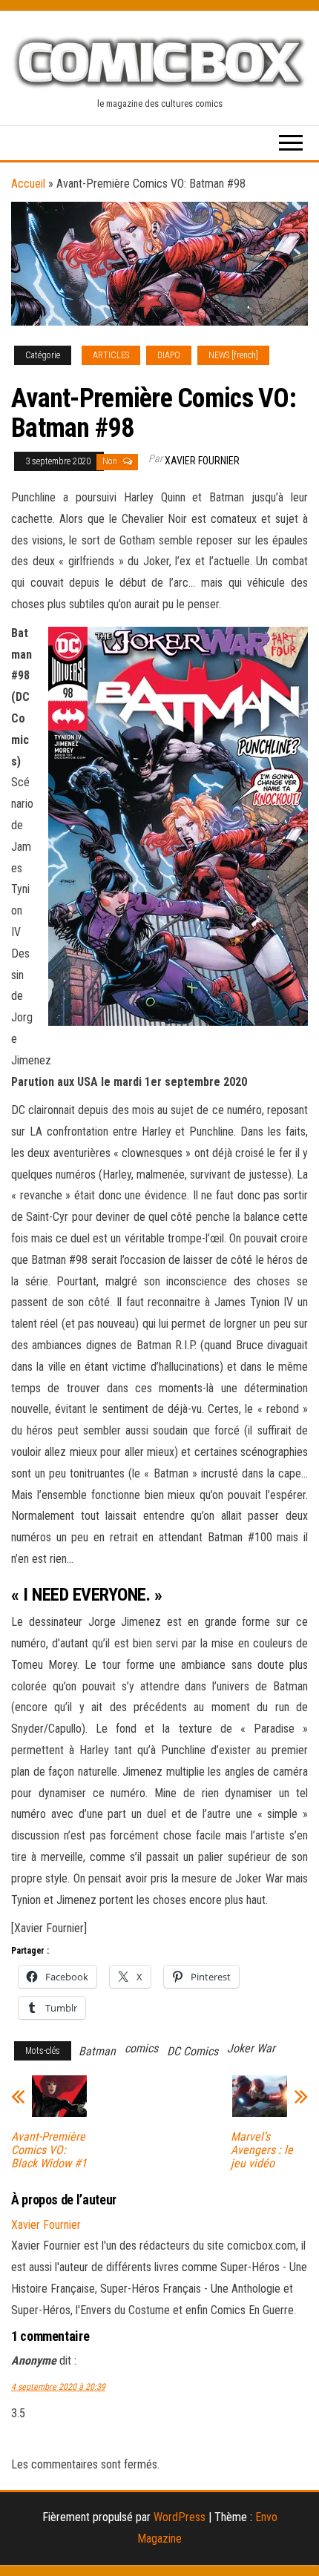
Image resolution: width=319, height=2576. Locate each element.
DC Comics (193, 2051)
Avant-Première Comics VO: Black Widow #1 (49, 2150)
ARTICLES (111, 355)
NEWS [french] (233, 355)
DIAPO (169, 355)
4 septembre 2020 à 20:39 (58, 2387)
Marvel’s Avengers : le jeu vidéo (262, 2150)
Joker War (251, 2048)
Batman (97, 2051)
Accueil (28, 184)
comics (141, 2048)
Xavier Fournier (202, 461)
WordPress (180, 2517)
